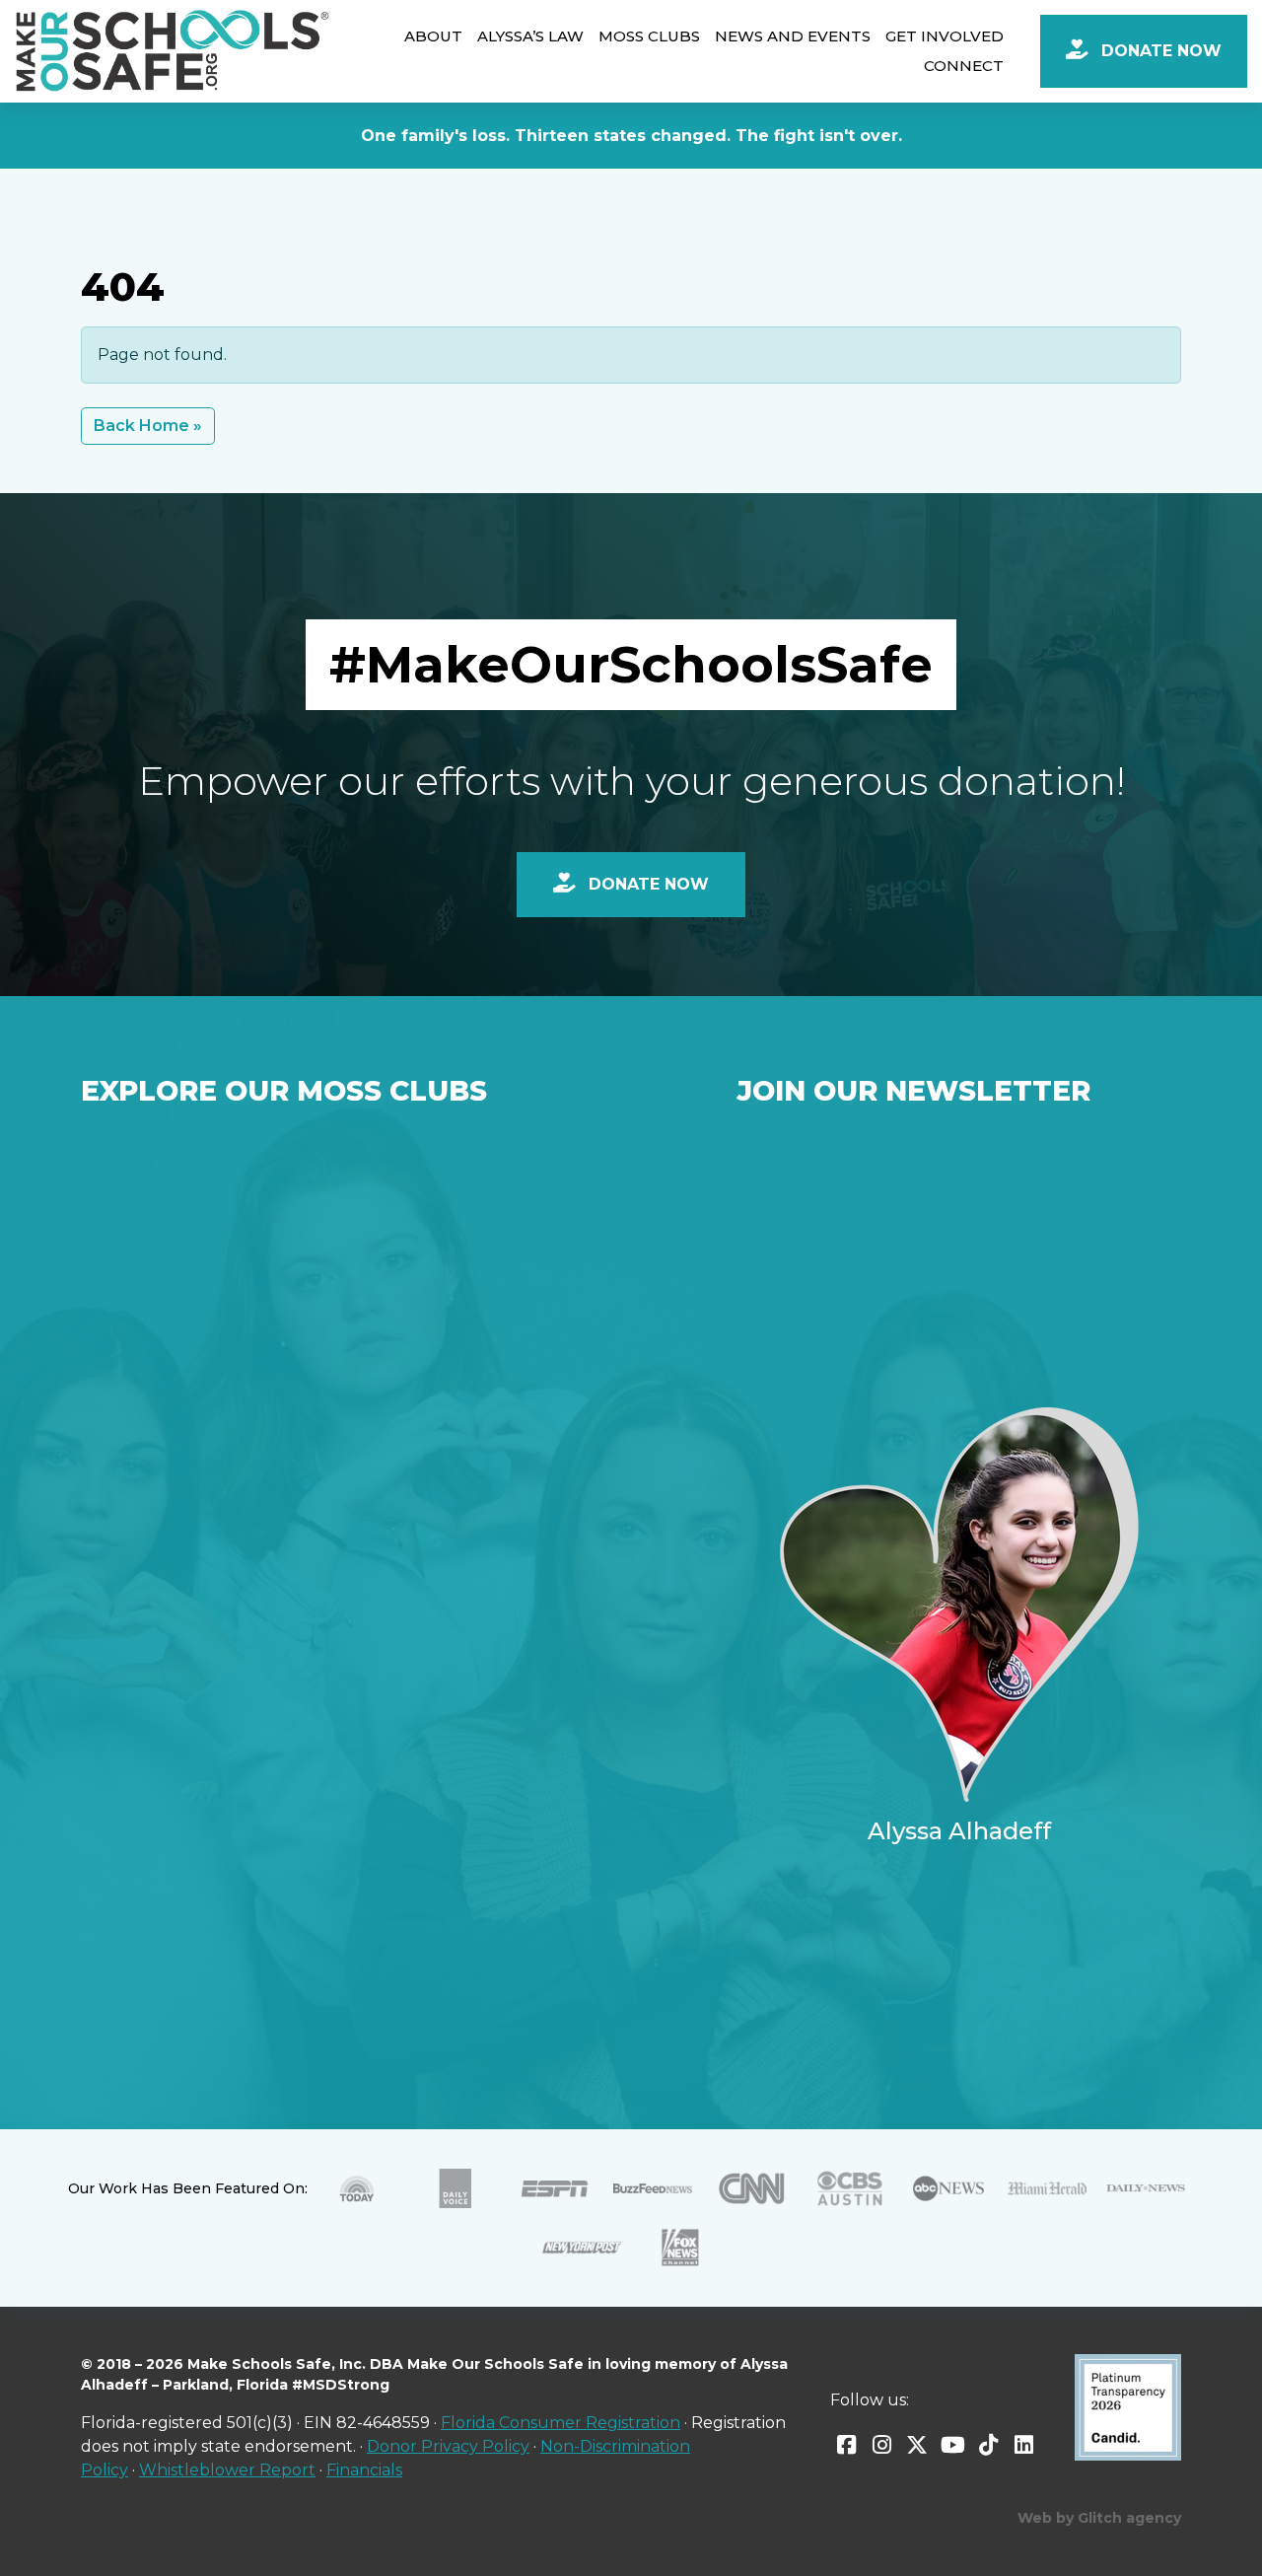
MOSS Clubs (649, 36)
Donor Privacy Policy (448, 2446)
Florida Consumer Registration (561, 2423)
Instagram (881, 2445)
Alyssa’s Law (530, 36)
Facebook (846, 2445)
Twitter (917, 2445)
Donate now (646, 884)
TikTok (988, 2445)
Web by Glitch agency (1099, 2518)
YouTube (952, 2445)
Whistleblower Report (227, 2470)
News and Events (793, 36)
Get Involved (945, 36)
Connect (964, 66)
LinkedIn (1023, 2445)
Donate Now (1159, 51)
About (433, 36)
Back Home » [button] (148, 426)
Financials (364, 2470)
